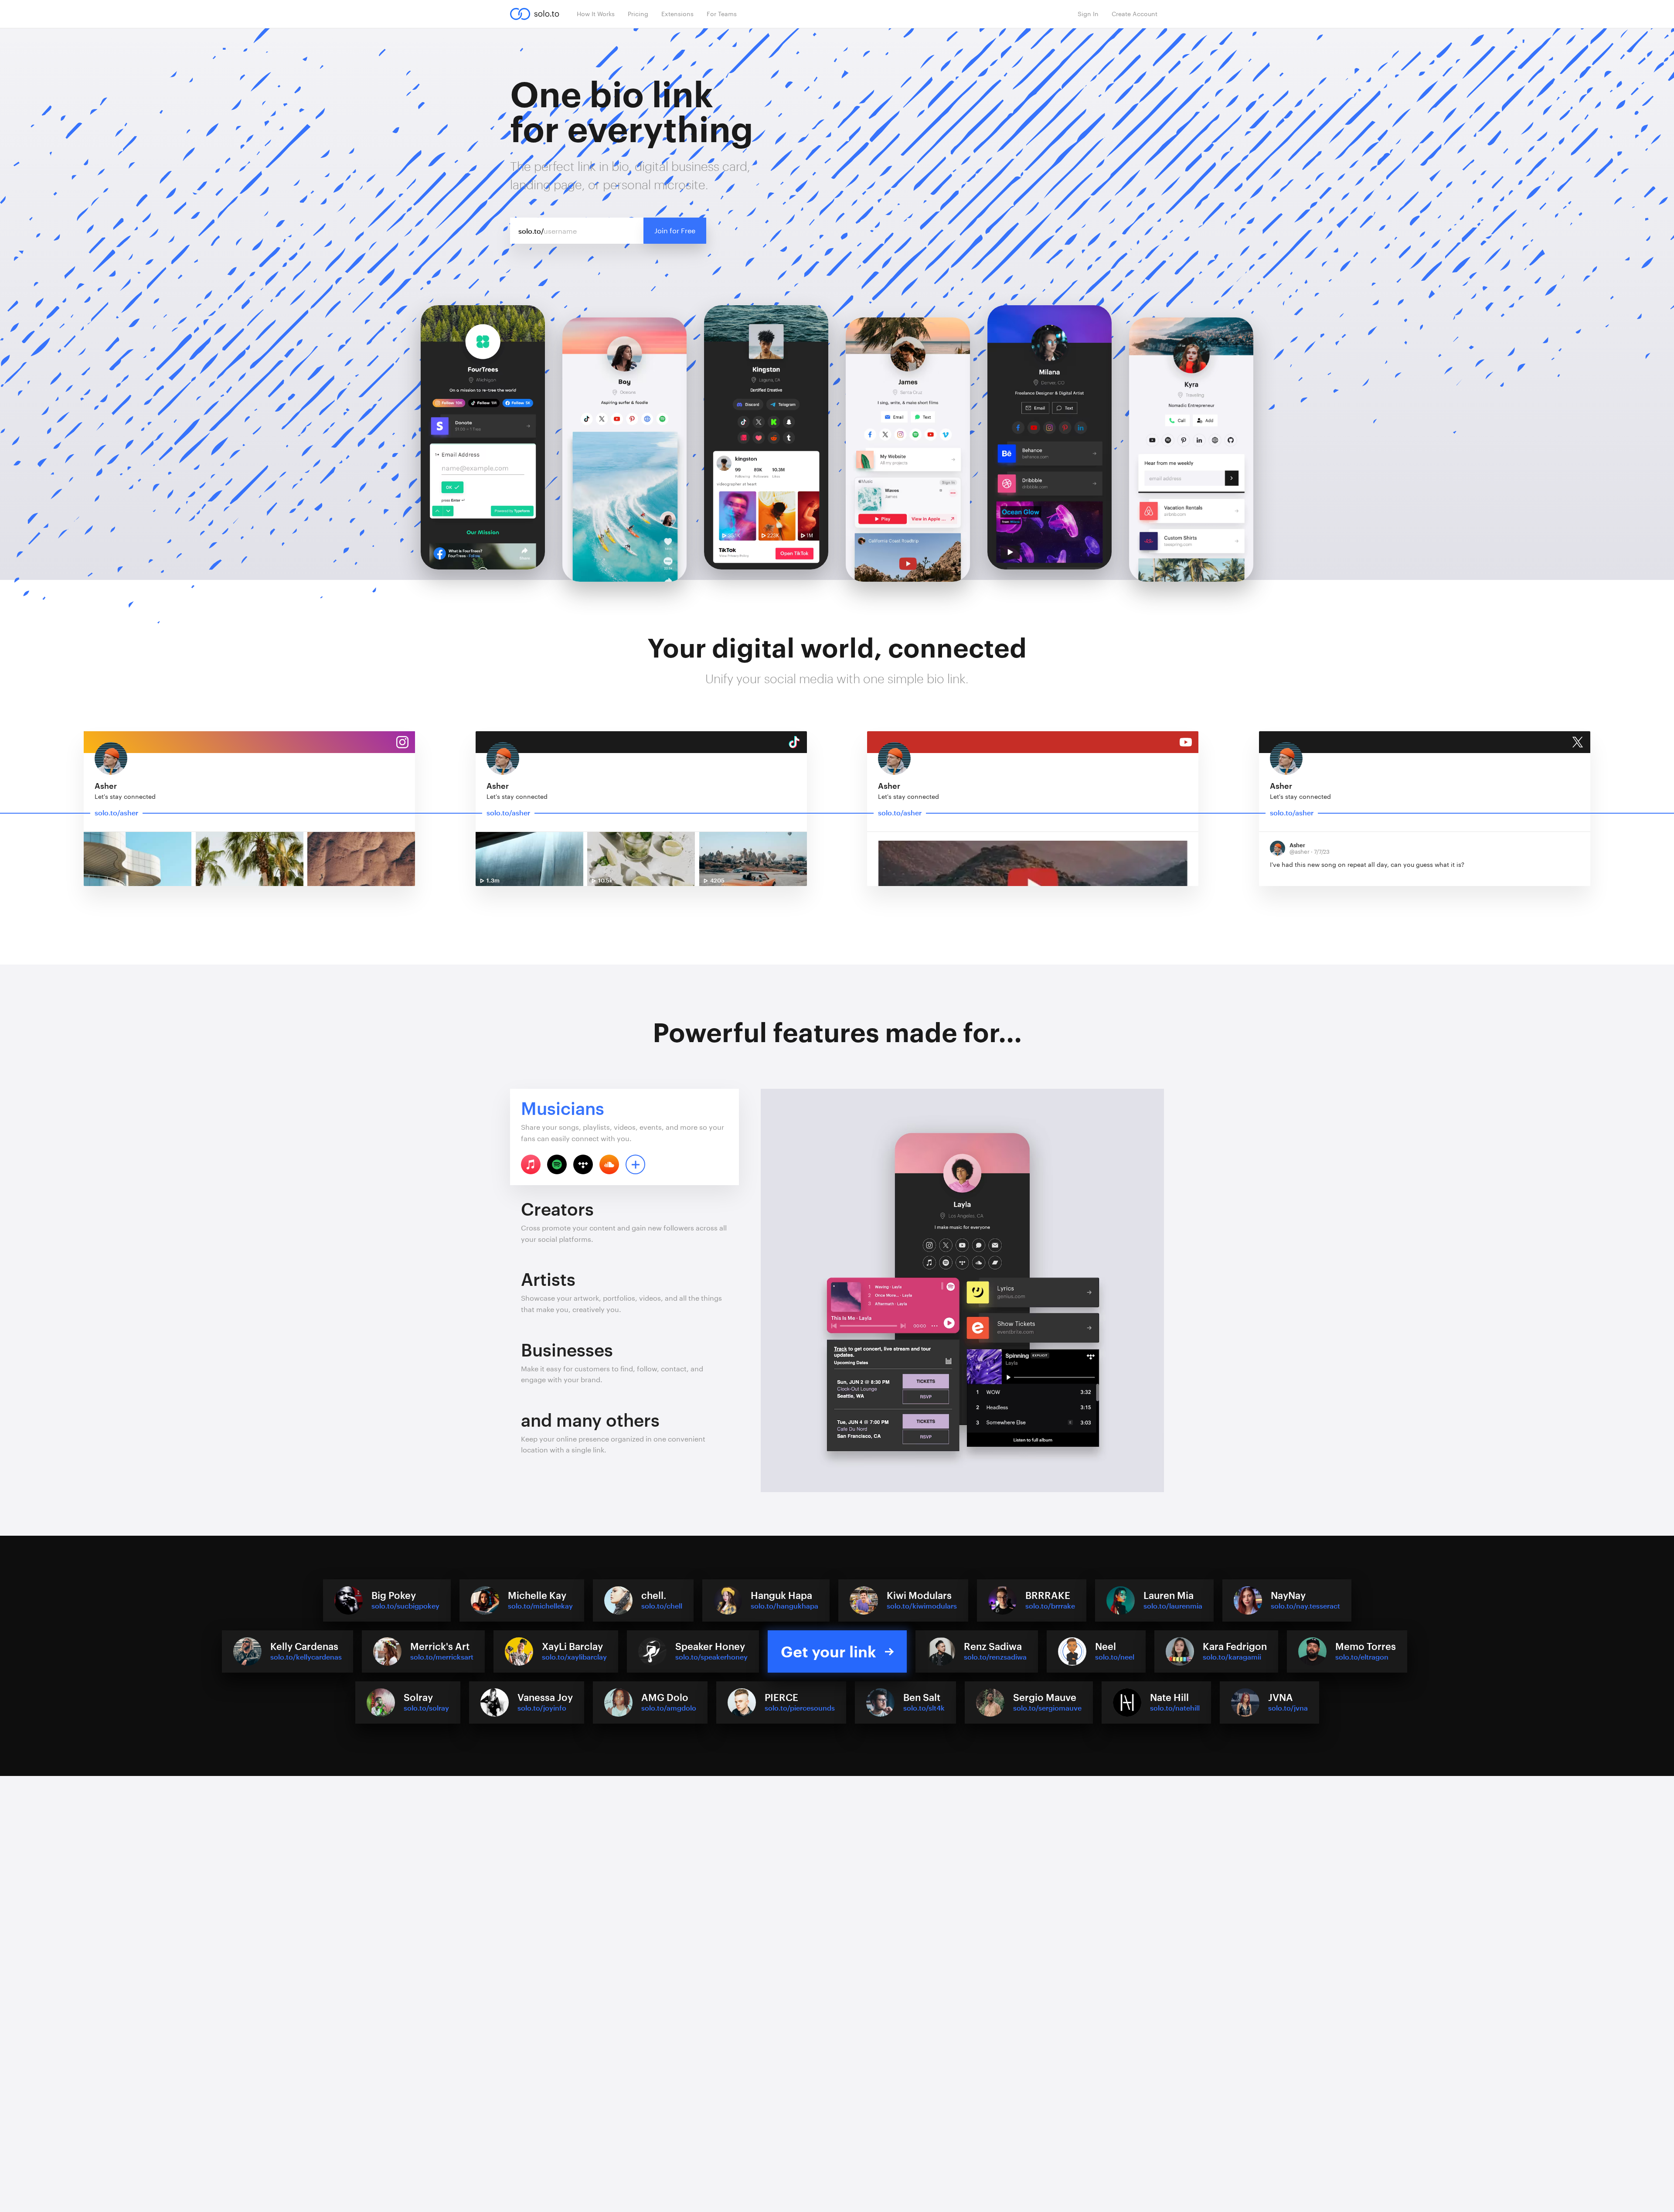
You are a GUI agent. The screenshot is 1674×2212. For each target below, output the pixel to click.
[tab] (624, 1137)
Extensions (677, 14)
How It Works (596, 14)
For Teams (722, 14)
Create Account (1135, 14)
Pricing (638, 14)
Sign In (1088, 14)
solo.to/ (531, 231)
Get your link (828, 1651)
